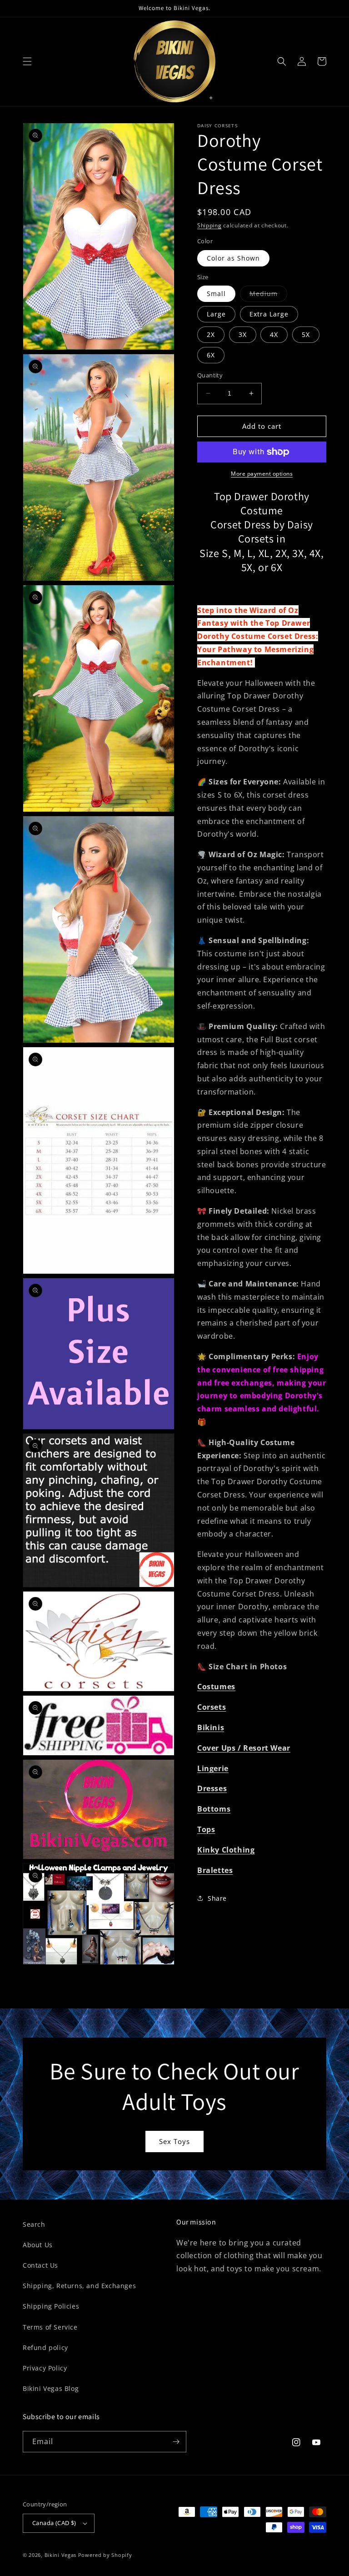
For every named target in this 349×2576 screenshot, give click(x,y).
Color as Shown (233, 258)
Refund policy (45, 2348)
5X (306, 334)
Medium (268, 295)
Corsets (212, 1707)
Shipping (209, 225)
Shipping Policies (51, 2306)
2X (211, 334)
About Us (38, 2245)
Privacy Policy (45, 2368)
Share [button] (217, 1898)
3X (243, 334)
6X (211, 355)
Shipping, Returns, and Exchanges (79, 2286)
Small (216, 294)
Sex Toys (174, 2141)
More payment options (262, 474)
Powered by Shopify (105, 2555)
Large (216, 314)
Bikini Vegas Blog (51, 2388)
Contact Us (40, 2265)
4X (274, 334)
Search (34, 2224)
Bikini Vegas (60, 2555)
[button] (27, 61)
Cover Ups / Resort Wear (244, 1748)
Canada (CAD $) (54, 2523)
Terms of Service (50, 2327)
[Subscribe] (176, 2442)
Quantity (210, 375)
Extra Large (269, 314)
